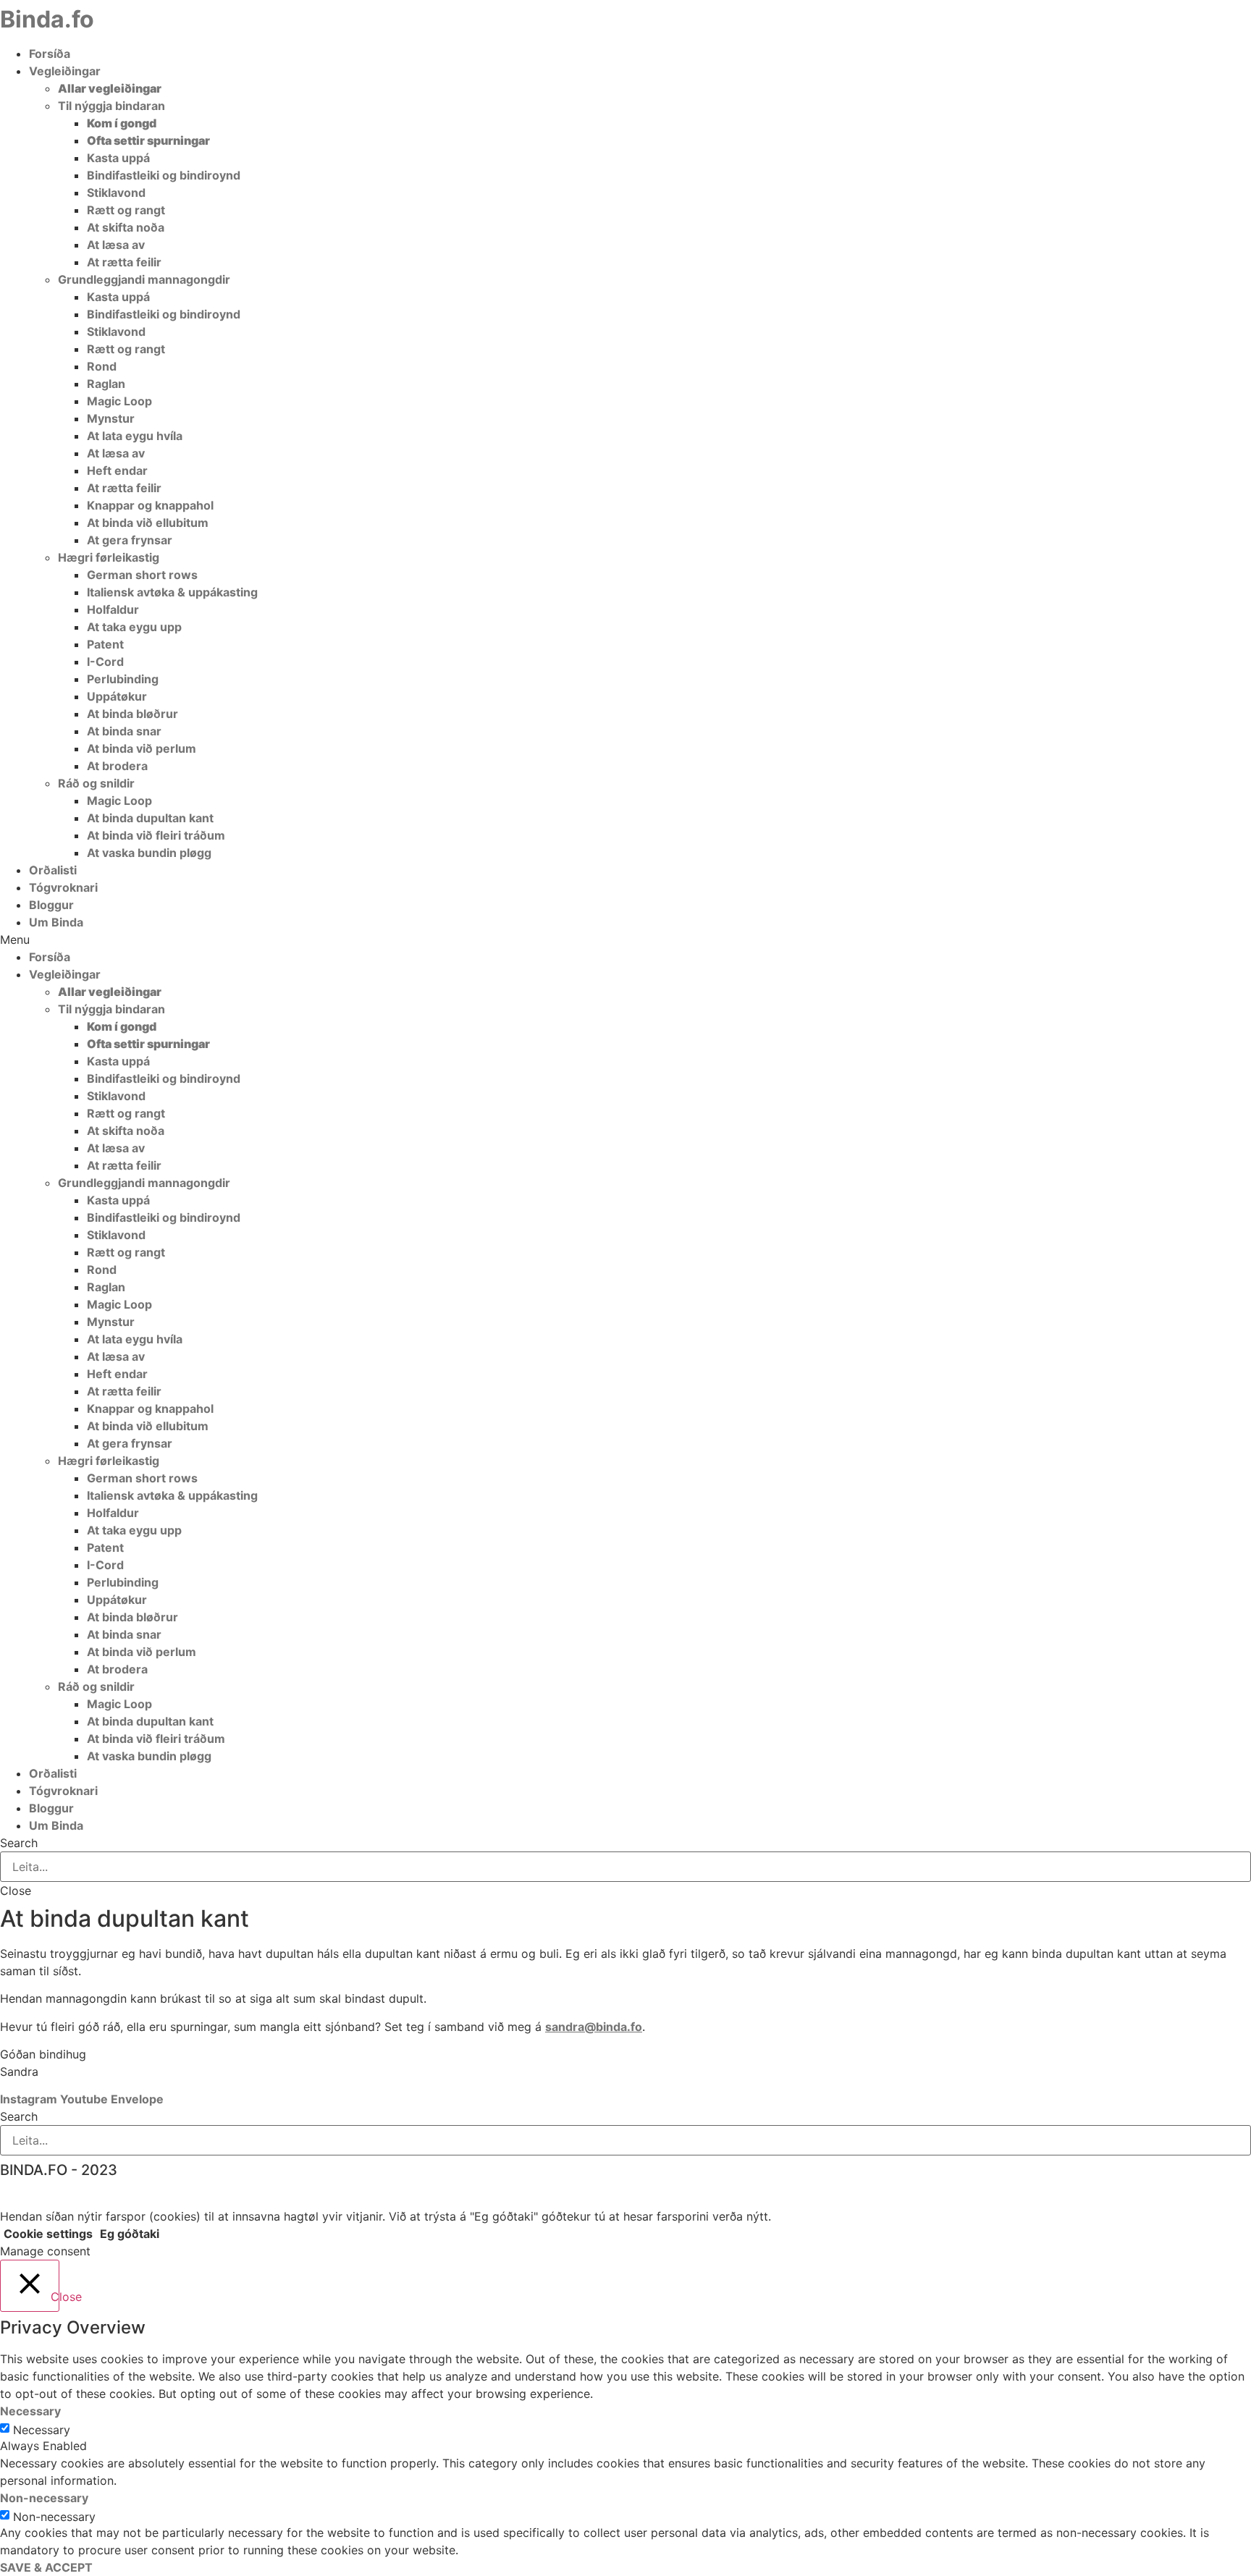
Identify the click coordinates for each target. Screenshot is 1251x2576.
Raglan (106, 384)
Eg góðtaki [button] (130, 2234)
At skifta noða (126, 227)
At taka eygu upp (134, 627)
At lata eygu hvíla (135, 436)
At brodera (117, 766)
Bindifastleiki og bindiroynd (164, 175)
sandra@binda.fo (594, 2027)
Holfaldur (113, 609)
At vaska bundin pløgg (149, 853)
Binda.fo (47, 19)
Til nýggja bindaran (111, 106)
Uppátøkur (117, 696)
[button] (625, 939)
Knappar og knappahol (150, 505)
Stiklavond (116, 193)
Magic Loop (119, 401)
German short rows (142, 575)
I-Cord (105, 662)
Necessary (42, 2430)
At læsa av (116, 245)
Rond (102, 366)
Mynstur (111, 418)
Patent (105, 644)
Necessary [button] (30, 2411)
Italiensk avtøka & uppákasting (172, 592)
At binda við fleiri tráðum (156, 835)
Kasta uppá (118, 158)
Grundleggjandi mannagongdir (144, 279)
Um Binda (56, 922)
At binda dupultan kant (150, 818)
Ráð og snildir (96, 783)
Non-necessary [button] (44, 2498)
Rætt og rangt (126, 210)
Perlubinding (123, 679)
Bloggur (51, 905)
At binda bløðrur (132, 714)
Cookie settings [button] (48, 2234)
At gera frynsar (130, 540)
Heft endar (117, 470)
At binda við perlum (142, 748)
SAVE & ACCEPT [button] (46, 2567)
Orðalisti (53, 870)
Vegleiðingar (65, 71)
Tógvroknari (63, 887)
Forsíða (50, 54)
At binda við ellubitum (148, 523)
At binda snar (124, 731)
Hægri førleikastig (109, 557)
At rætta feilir (124, 262)
